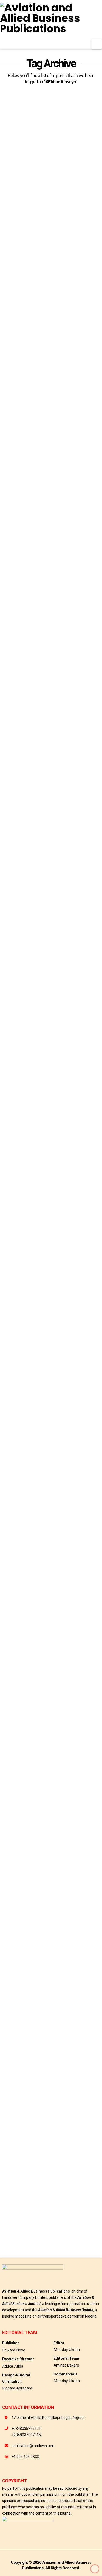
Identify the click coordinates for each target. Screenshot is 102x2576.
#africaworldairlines (19, 249)
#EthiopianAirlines (17, 1620)
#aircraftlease (14, 418)
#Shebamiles (39, 1102)
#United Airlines (82, 2226)
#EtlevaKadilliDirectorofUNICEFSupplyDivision (37, 2189)
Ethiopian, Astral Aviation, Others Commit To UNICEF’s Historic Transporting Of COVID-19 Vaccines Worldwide (49, 2087)
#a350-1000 (11, 602)
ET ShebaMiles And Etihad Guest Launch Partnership (49, 1029)
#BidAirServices (39, 1592)
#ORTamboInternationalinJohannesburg (33, 1648)
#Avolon (40, 418)
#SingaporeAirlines (17, 1657)
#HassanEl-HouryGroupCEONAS (26, 1629)
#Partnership (13, 1102)
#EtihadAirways (83, 249)
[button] (97, 44)
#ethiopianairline (16, 1093)
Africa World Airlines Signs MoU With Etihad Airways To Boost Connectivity (50, 182)
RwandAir (67, 1657)
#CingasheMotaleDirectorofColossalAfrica (36, 1611)
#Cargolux (45, 2171)
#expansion (12, 259)
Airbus (38, 428)
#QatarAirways (82, 1648)
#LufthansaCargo (17, 2208)
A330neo (10, 612)
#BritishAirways (69, 1592)
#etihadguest (77, 1093)
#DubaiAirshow (65, 418)
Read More (20, 231)
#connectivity (53, 249)
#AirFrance (12, 1592)
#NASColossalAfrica (78, 1639)
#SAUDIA (72, 2208)
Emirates (46, 1657)
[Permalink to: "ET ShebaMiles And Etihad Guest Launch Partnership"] (51, 818)
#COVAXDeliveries (16, 2180)
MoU (45, 259)
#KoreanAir (58, 2199)
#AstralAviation (79, 2161)
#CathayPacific (72, 2171)
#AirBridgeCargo (16, 2161)
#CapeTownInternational (22, 1601)
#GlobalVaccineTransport (23, 2199)
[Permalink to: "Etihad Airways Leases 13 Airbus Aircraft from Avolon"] (51, 304)
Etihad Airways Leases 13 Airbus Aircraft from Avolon (48, 357)
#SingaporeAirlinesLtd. (20, 2217)
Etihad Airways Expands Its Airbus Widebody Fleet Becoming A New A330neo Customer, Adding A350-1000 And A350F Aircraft (50, 534)
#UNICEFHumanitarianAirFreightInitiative (33, 2226)
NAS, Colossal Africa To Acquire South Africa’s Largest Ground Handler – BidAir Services (48, 1527)
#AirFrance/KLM (48, 2161)
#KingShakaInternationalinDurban (29, 1639)
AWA (31, 259)
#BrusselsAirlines (16, 2171)
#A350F (32, 602)
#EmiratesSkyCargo (50, 2180)
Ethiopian (10, 2236)
